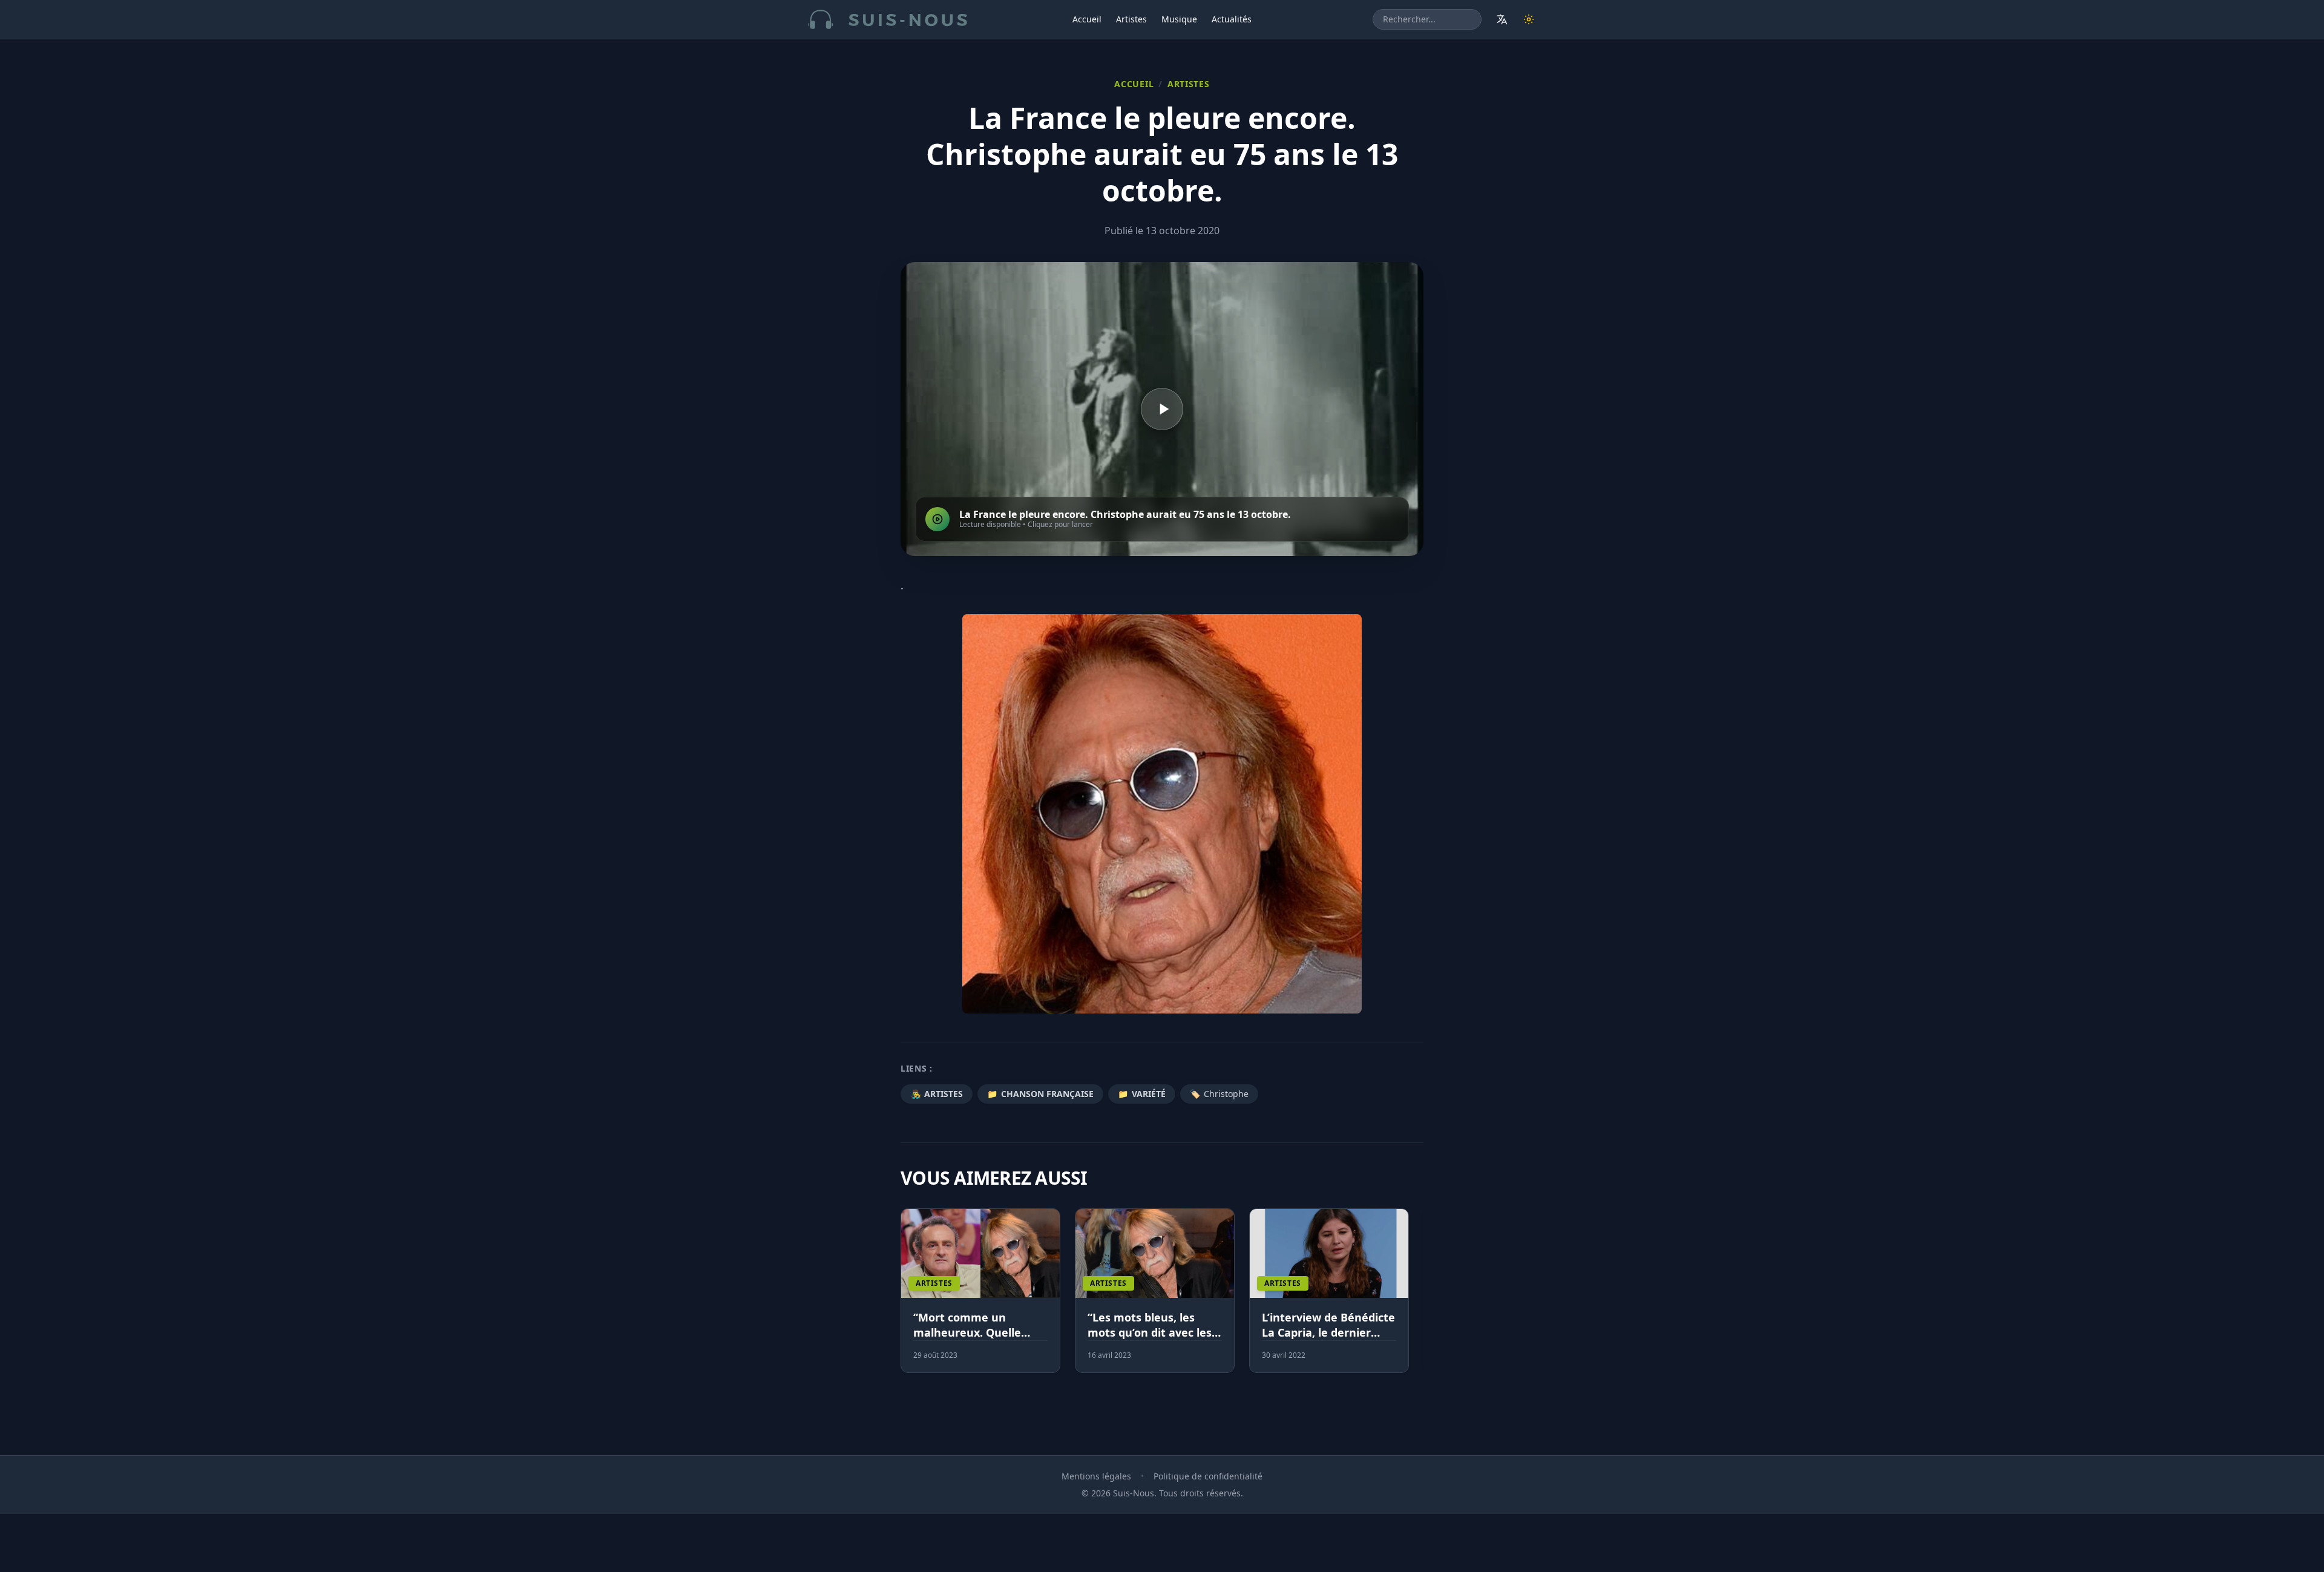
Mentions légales (1096, 1476)
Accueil (1087, 19)
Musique (1179, 19)
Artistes (1131, 19)
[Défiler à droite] (1418, 1298)
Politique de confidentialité (1208, 1476)
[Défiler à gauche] (906, 1298)
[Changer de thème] (1529, 19)
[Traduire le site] (1502, 19)
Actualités (1232, 19)
